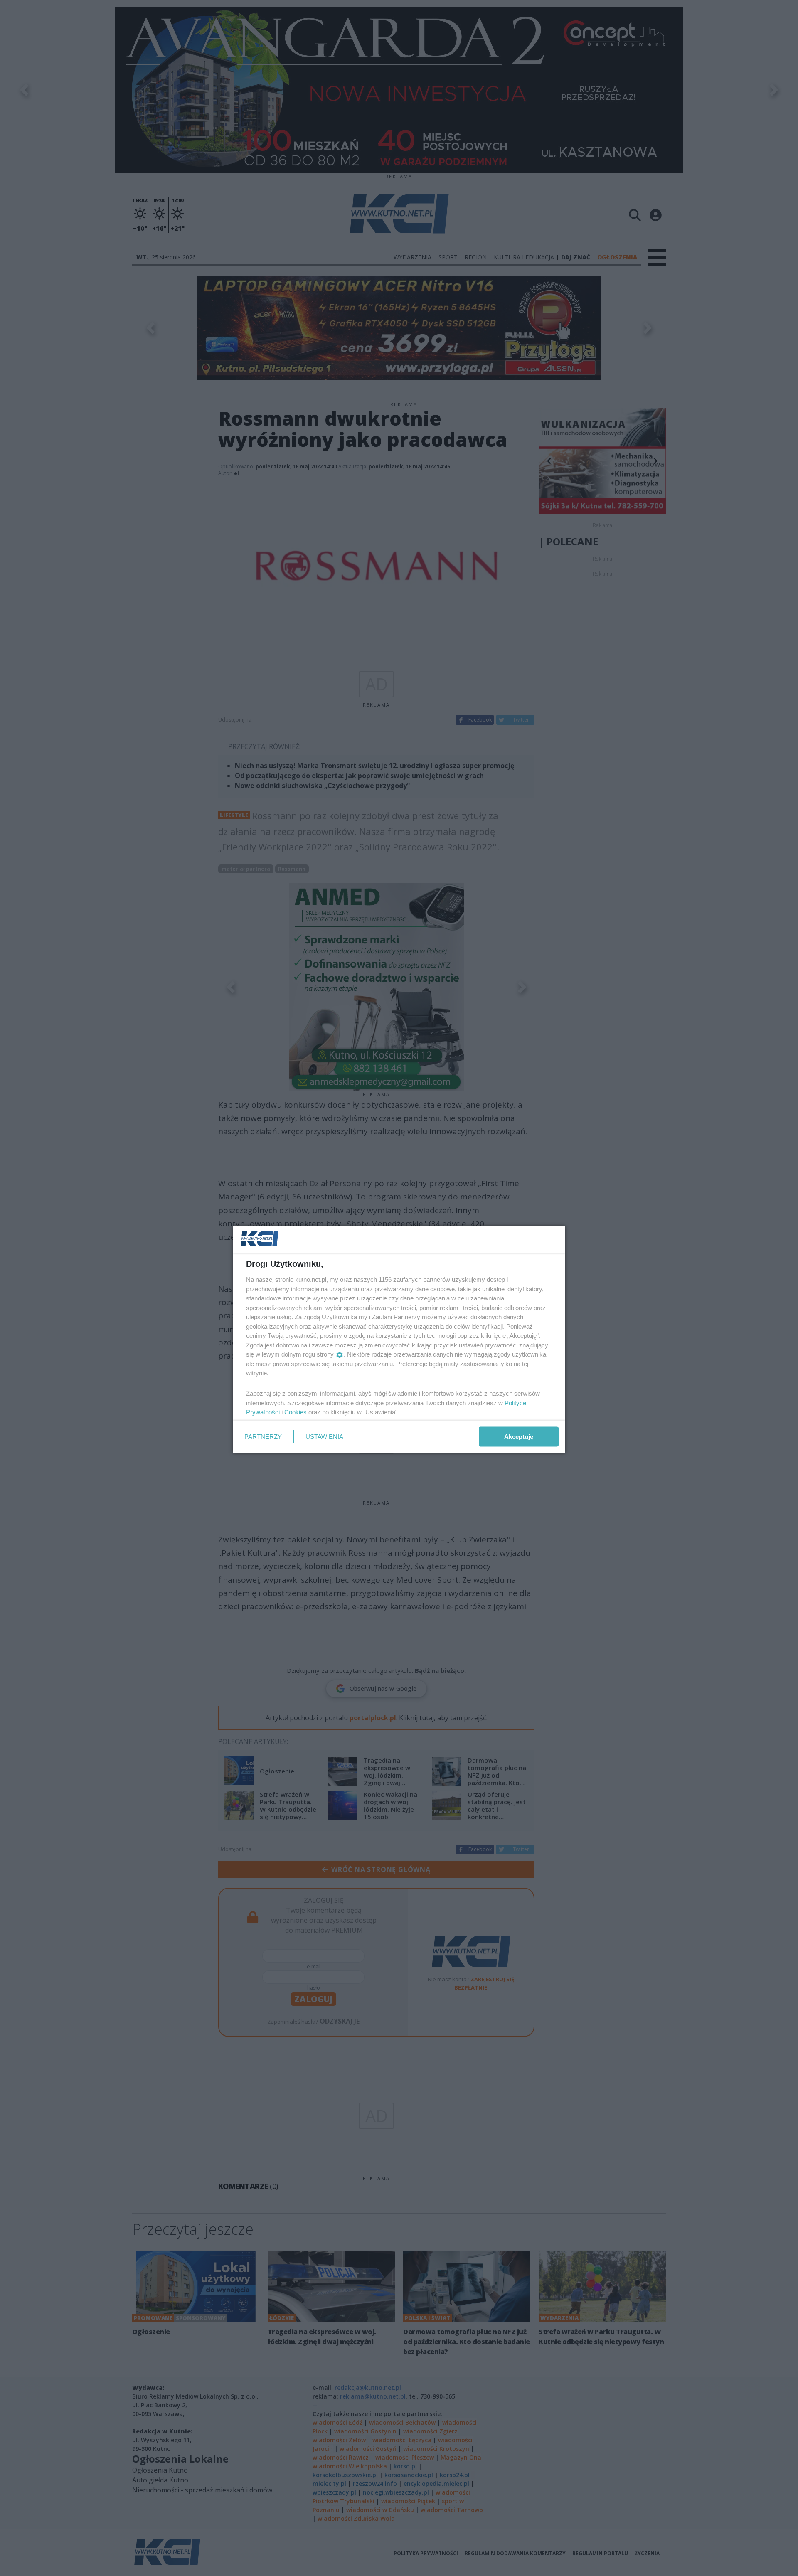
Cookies (296, 1412)
